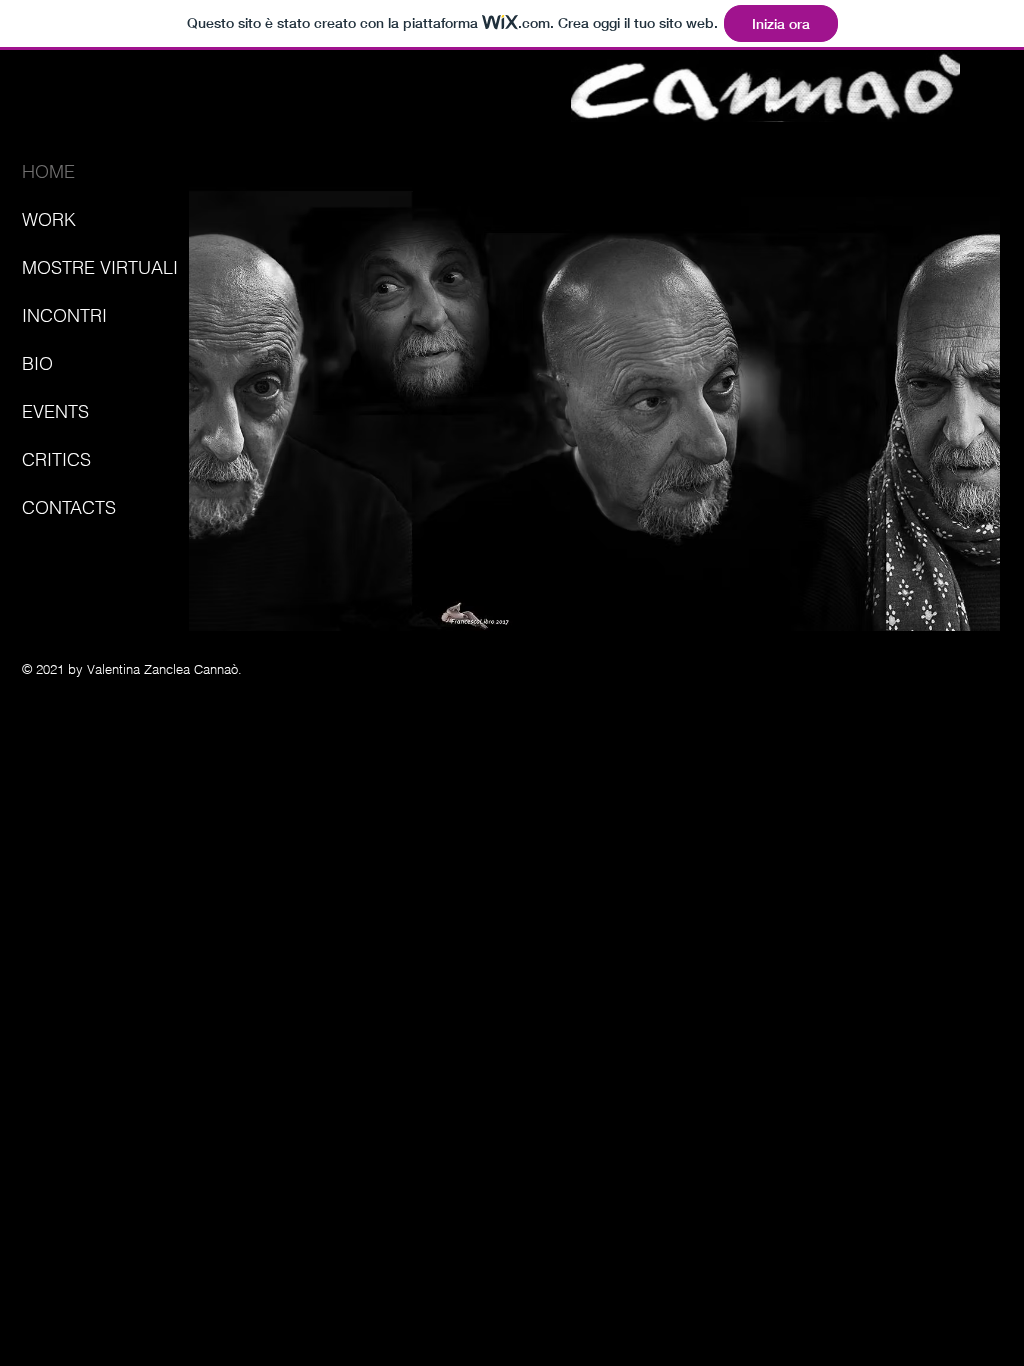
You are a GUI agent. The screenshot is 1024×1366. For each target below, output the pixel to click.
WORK (49, 219)
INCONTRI (64, 315)
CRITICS (56, 459)
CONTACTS (69, 507)
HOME (48, 171)
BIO (37, 363)
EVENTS (55, 411)
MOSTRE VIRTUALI (100, 267)
